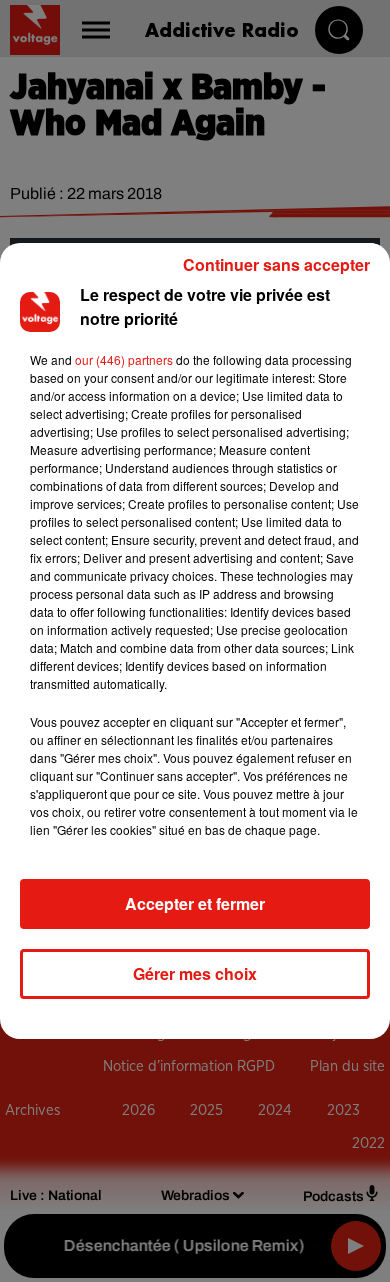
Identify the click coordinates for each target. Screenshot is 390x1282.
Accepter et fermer (195, 903)
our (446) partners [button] (124, 359)
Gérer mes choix (195, 973)
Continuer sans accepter (276, 264)
